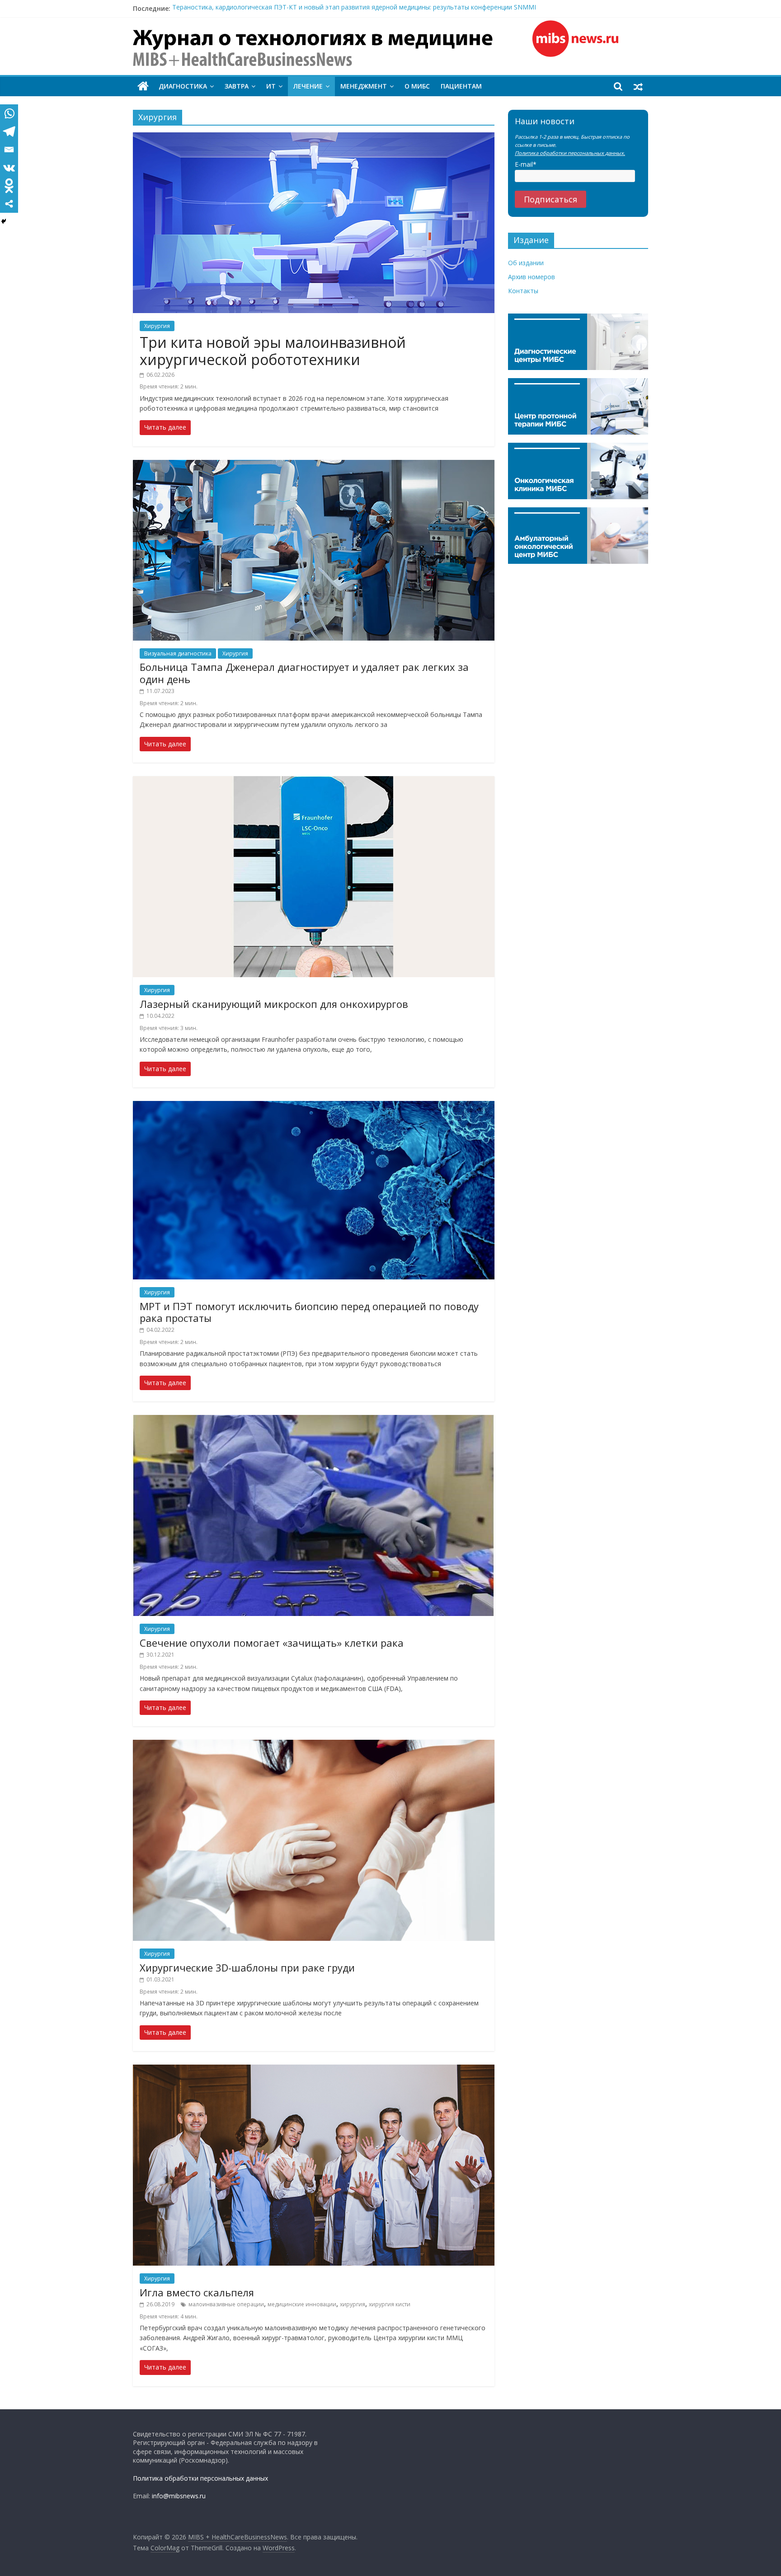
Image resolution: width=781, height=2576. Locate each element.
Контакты (523, 291)
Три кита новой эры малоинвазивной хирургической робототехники (273, 351)
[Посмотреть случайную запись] (638, 86)
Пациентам (461, 86)
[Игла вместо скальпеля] (314, 2070)
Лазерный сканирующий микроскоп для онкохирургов (274, 1004)
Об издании (526, 263)
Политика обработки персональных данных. (570, 153)
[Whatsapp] (9, 113)
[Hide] (4, 221)
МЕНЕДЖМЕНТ (364, 86)
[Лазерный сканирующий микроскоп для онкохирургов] (314, 782)
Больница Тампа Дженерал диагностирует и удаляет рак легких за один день (304, 673)
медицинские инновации (302, 2304)
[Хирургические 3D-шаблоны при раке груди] (314, 1745)
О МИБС (417, 86)
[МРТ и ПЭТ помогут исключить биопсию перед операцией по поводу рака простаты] (314, 1106)
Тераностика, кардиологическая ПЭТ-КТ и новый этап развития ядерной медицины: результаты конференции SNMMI (354, 8)
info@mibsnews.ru (179, 2496)
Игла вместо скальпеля (197, 2292)
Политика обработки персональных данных (200, 2478)
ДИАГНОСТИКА (183, 86)
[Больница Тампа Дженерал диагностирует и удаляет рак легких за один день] (314, 465)
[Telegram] (9, 131)
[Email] (9, 150)
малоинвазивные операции (226, 2304)
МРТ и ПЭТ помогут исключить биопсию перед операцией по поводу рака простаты (309, 1312)
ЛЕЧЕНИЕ (308, 86)
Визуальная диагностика (178, 653)
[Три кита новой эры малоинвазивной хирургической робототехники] (314, 138)
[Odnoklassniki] (9, 186)
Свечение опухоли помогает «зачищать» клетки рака (272, 1643)
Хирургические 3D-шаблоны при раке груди (247, 1967)
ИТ (271, 86)
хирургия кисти (390, 2304)
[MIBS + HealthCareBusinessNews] (143, 86)
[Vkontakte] (9, 168)
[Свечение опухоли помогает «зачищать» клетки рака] (314, 1420)
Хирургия (157, 326)
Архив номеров (532, 277)
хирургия (353, 2304)
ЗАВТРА (237, 86)
